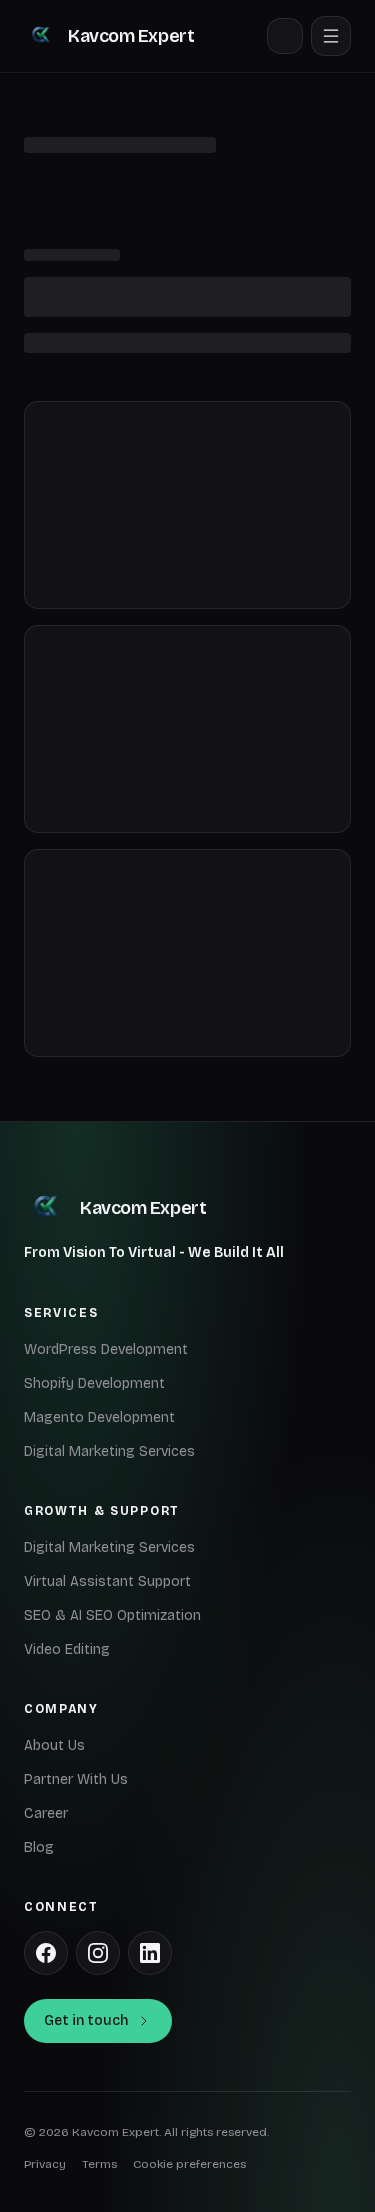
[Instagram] (98, 1953)
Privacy (45, 2164)
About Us (54, 1745)
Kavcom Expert (131, 36)
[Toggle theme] (285, 36)
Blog (39, 1847)
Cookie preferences (189, 2164)
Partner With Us (76, 1779)
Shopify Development (94, 1383)
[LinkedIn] (150, 1953)
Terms (99, 2164)
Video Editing (67, 1649)
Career (46, 1813)
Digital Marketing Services (109, 1451)
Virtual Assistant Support (107, 1581)
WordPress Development (106, 1349)
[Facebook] (46, 1953)
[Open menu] (331, 36)
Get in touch (86, 2020)
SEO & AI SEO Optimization (112, 1615)
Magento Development (99, 1417)
